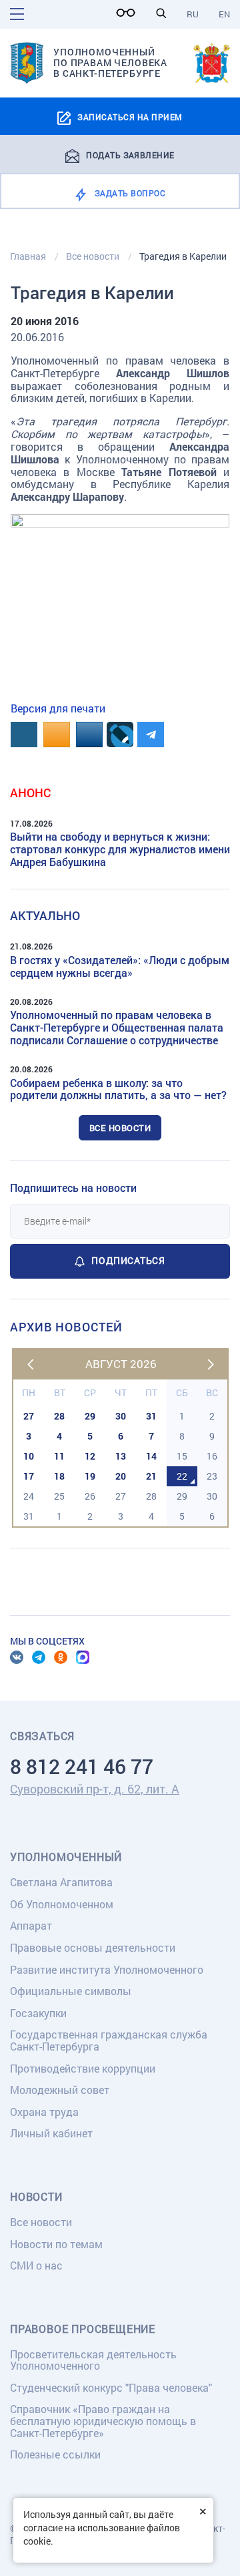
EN (224, 14)
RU (193, 14)
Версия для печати (58, 708)
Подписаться (128, 1260)
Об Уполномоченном (62, 1904)
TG (39, 1657)
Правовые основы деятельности (93, 1947)
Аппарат (31, 1925)
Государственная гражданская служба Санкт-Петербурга (109, 2040)
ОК (61, 1657)
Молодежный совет (60, 2090)
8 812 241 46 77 (82, 1766)
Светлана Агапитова (61, 1882)
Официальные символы (71, 1991)
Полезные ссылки (55, 2454)
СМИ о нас (36, 2265)
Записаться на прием (130, 117)
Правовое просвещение (83, 2329)
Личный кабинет (51, 2133)
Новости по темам (56, 2244)
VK (17, 1657)
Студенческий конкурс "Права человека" (111, 2387)
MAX (83, 1657)
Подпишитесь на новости (73, 1188)
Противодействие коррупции (83, 2068)
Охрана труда (44, 2112)
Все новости (120, 1128)
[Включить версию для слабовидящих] (129, 13)
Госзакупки (38, 2013)
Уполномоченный (66, 1857)
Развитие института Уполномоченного (107, 1969)
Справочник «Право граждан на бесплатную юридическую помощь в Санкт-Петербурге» (103, 2420)
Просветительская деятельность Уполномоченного (93, 2360)
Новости (36, 2197)
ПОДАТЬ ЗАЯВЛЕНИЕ (130, 154)
